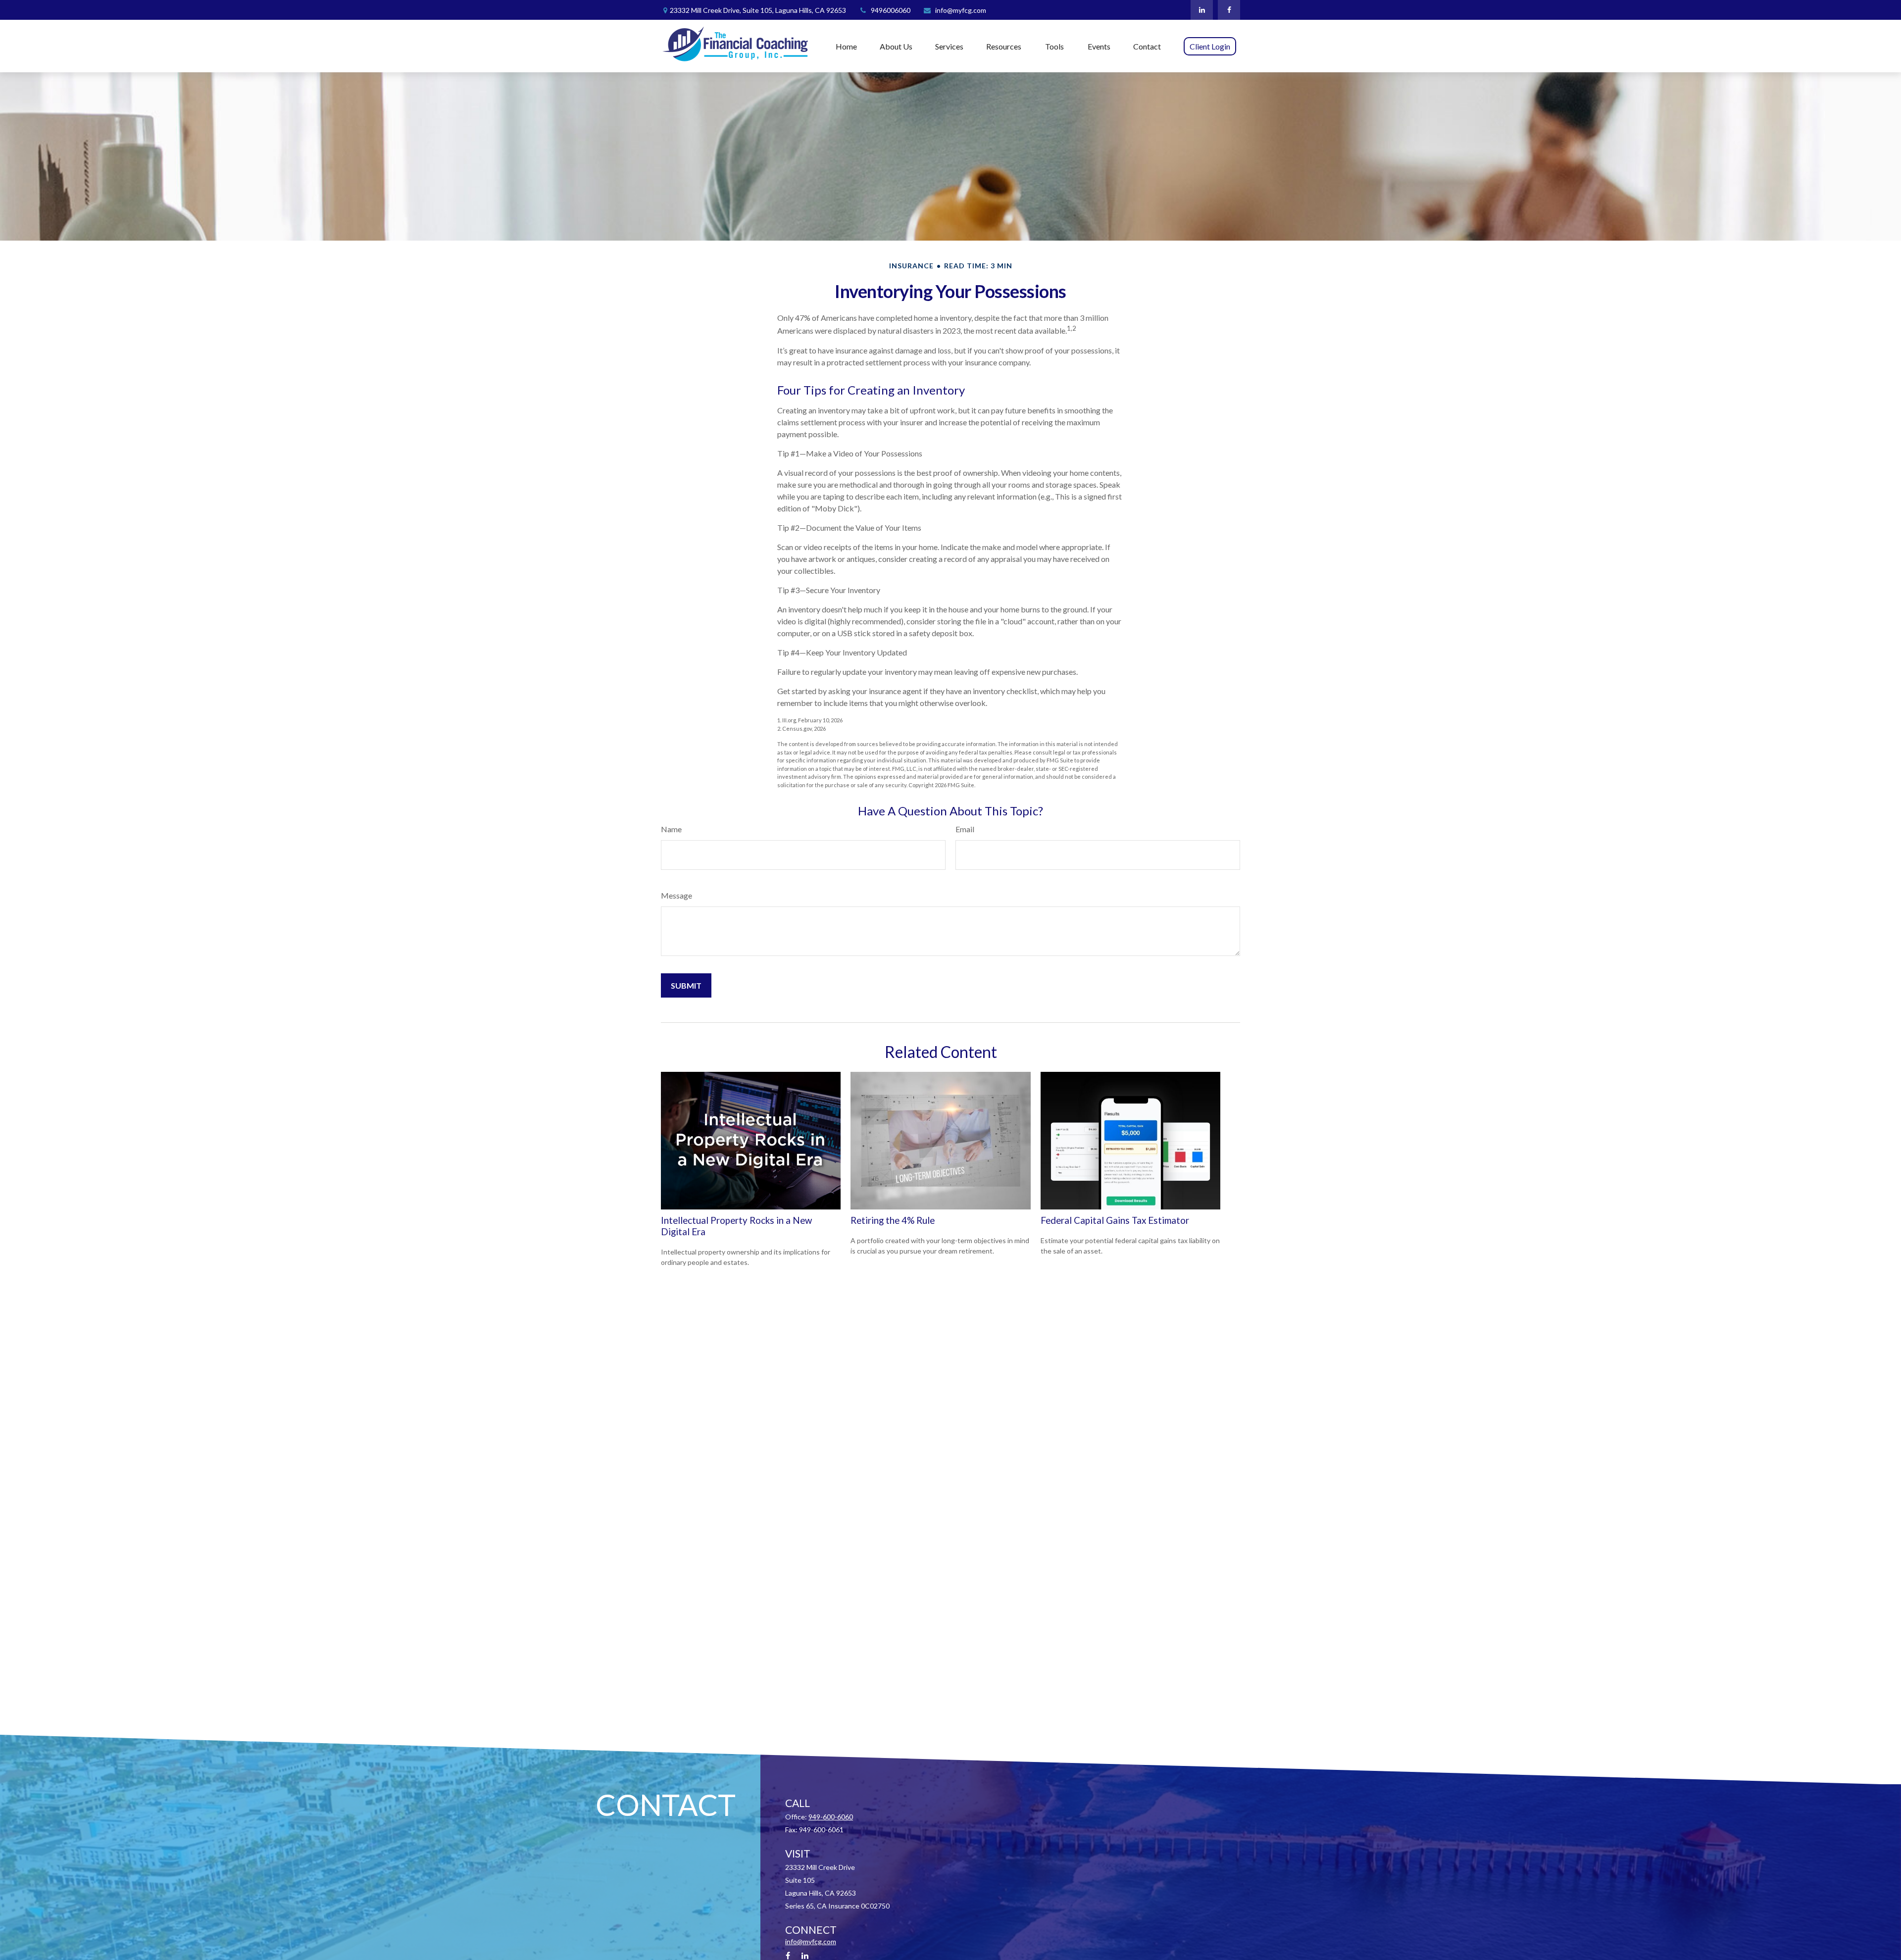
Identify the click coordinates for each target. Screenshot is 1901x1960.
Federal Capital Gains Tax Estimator (1115, 1220)
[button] (846, 46)
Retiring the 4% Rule (893, 1220)
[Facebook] (1229, 10)
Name (671, 829)
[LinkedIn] (1202, 10)
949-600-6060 (831, 1817)
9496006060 (891, 10)
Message (676, 895)
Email (965, 829)
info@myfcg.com (961, 10)
